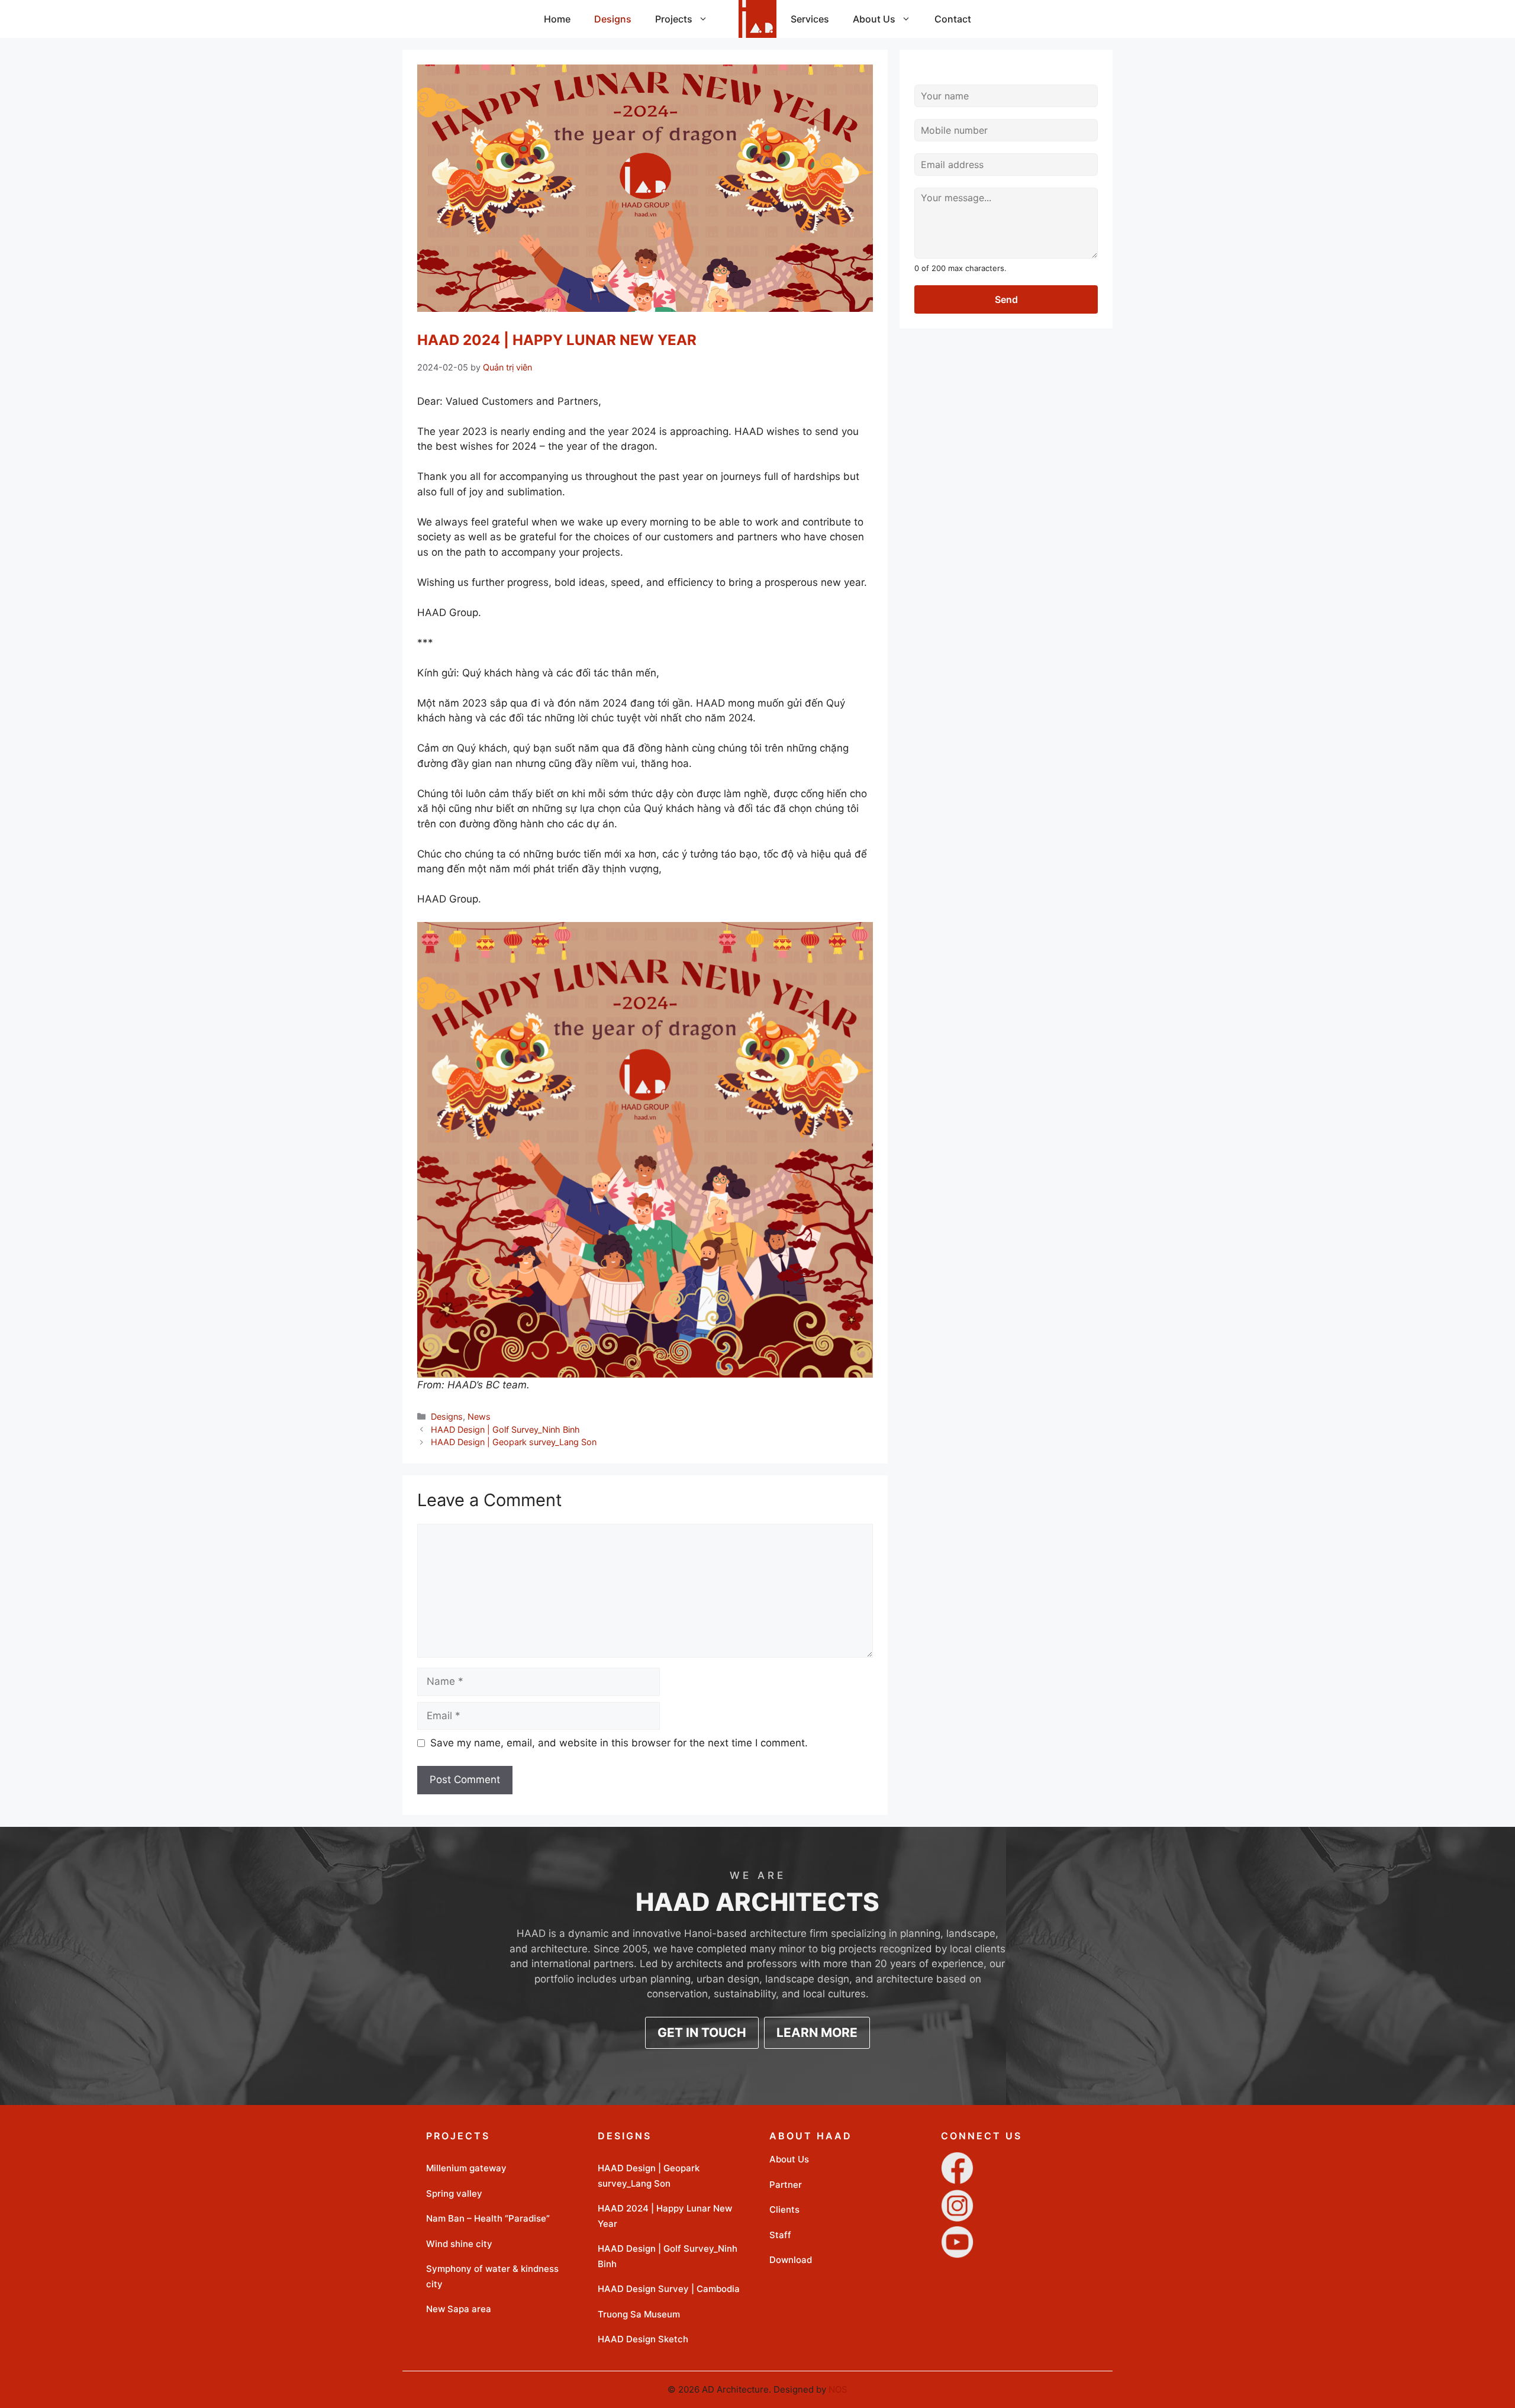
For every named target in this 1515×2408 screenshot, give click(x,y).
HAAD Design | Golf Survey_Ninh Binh (505, 1429)
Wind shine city (459, 2244)
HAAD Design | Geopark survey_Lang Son (514, 1442)
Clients (784, 2209)
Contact (953, 19)
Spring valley (454, 2193)
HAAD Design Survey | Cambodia (669, 2289)
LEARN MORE (817, 2033)
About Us (874, 19)
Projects (674, 19)
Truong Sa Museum (639, 2314)
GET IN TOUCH (702, 2033)
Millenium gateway (466, 2168)
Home (557, 19)
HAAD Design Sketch (643, 2339)
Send (1006, 299)
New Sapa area (459, 2309)
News (479, 1416)
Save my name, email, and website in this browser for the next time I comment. (619, 1743)
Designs (613, 19)
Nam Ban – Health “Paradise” (488, 2218)
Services (810, 19)
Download (791, 2260)
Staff (780, 2235)
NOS (838, 2389)
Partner (786, 2185)
